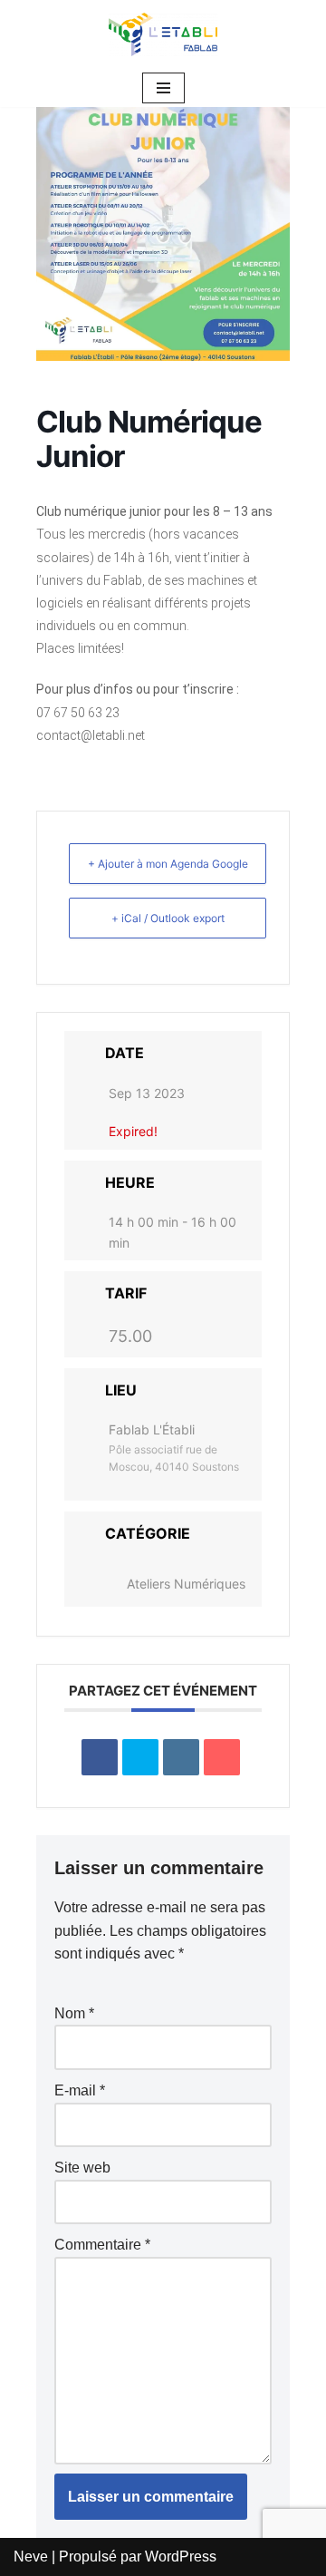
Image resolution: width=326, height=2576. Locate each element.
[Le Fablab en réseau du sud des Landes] (163, 34)
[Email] (222, 1757)
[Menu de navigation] (163, 88)
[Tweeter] (140, 1757)
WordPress (181, 2557)
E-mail (80, 2090)
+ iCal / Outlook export (168, 918)
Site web (82, 2168)
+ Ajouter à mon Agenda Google (168, 864)
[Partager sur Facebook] (100, 1757)
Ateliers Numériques (186, 1584)
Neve (31, 2557)
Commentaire (102, 2245)
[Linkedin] (181, 1757)
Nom (74, 2013)
